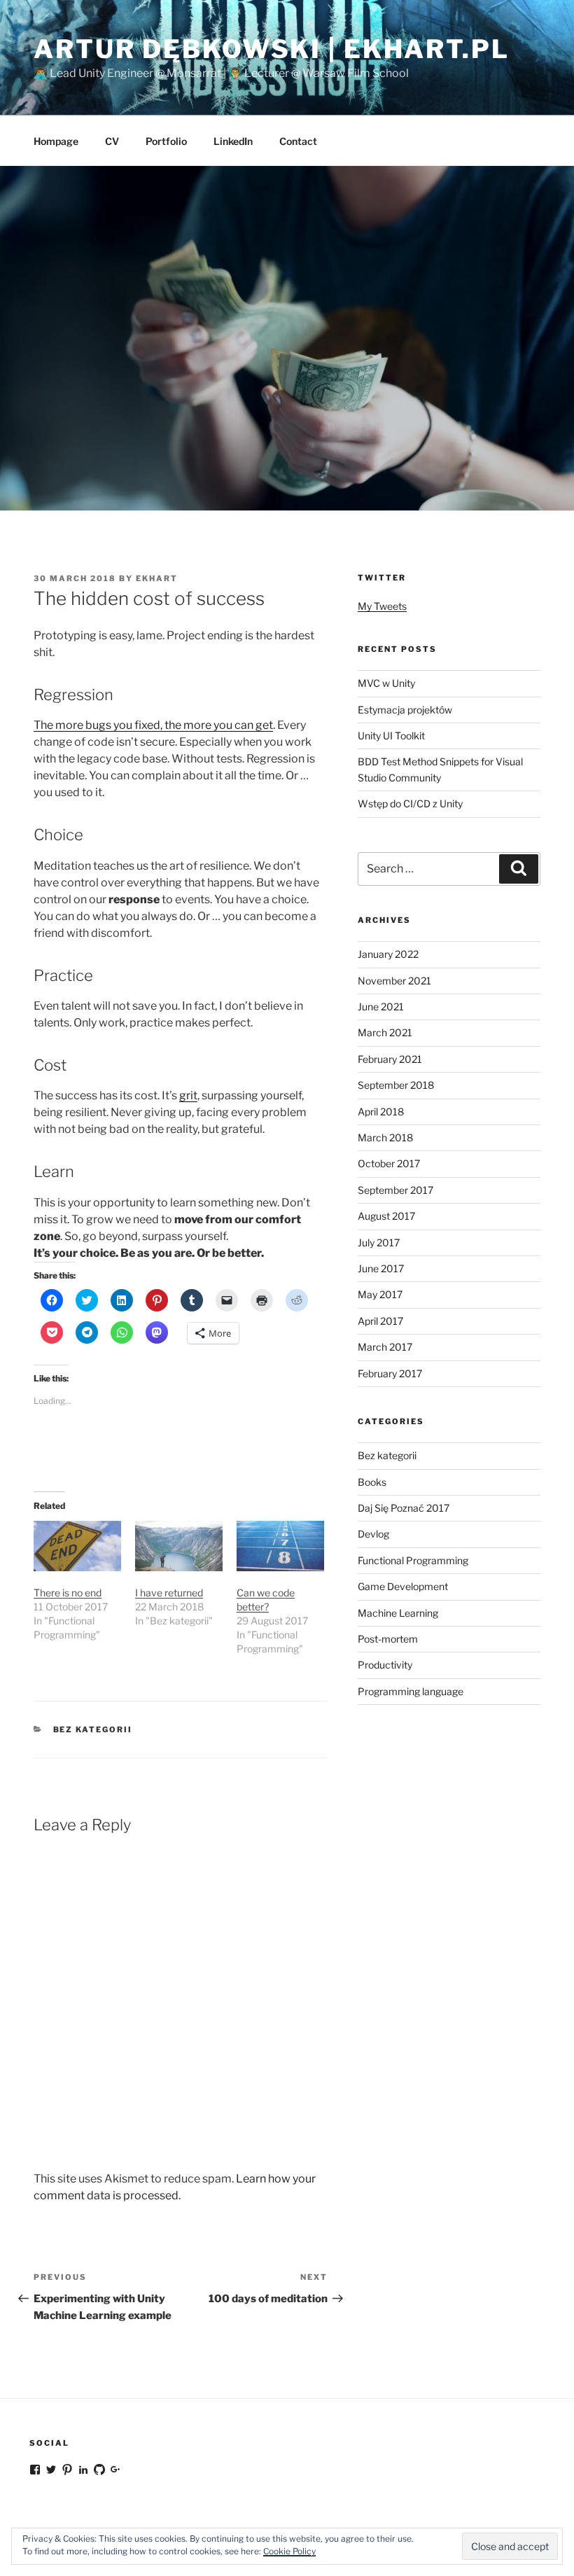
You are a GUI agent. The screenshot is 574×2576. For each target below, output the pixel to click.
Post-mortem (388, 1639)
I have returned (169, 1593)
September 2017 (395, 1190)
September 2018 (396, 1085)
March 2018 (385, 1137)
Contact (298, 141)
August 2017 (386, 1216)
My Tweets (382, 606)
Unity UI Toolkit (391, 736)
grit (188, 1095)
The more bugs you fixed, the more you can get (153, 725)
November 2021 (394, 981)
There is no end (68, 1593)
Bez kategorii (93, 1729)
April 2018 (381, 1112)
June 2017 (381, 1268)
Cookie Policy (289, 2551)
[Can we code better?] (280, 1546)
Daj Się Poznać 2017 (404, 1508)
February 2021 (390, 1059)
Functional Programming (413, 1560)
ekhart (157, 578)
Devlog (373, 1534)
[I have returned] (179, 1546)
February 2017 (390, 1373)
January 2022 (388, 954)
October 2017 (389, 1163)
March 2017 (385, 1347)
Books (372, 1482)
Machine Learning (398, 1613)
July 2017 (379, 1242)
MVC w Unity (386, 683)
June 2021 (381, 1007)
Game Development (403, 1586)
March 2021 (385, 1032)
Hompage (56, 141)
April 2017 (380, 1321)
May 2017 (380, 1294)
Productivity (385, 1665)
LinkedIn (233, 141)
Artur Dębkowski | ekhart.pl (272, 49)
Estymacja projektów (405, 710)
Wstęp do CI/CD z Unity (410, 803)
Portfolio (166, 141)
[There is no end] (77, 1546)
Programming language (411, 1691)
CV (112, 141)
